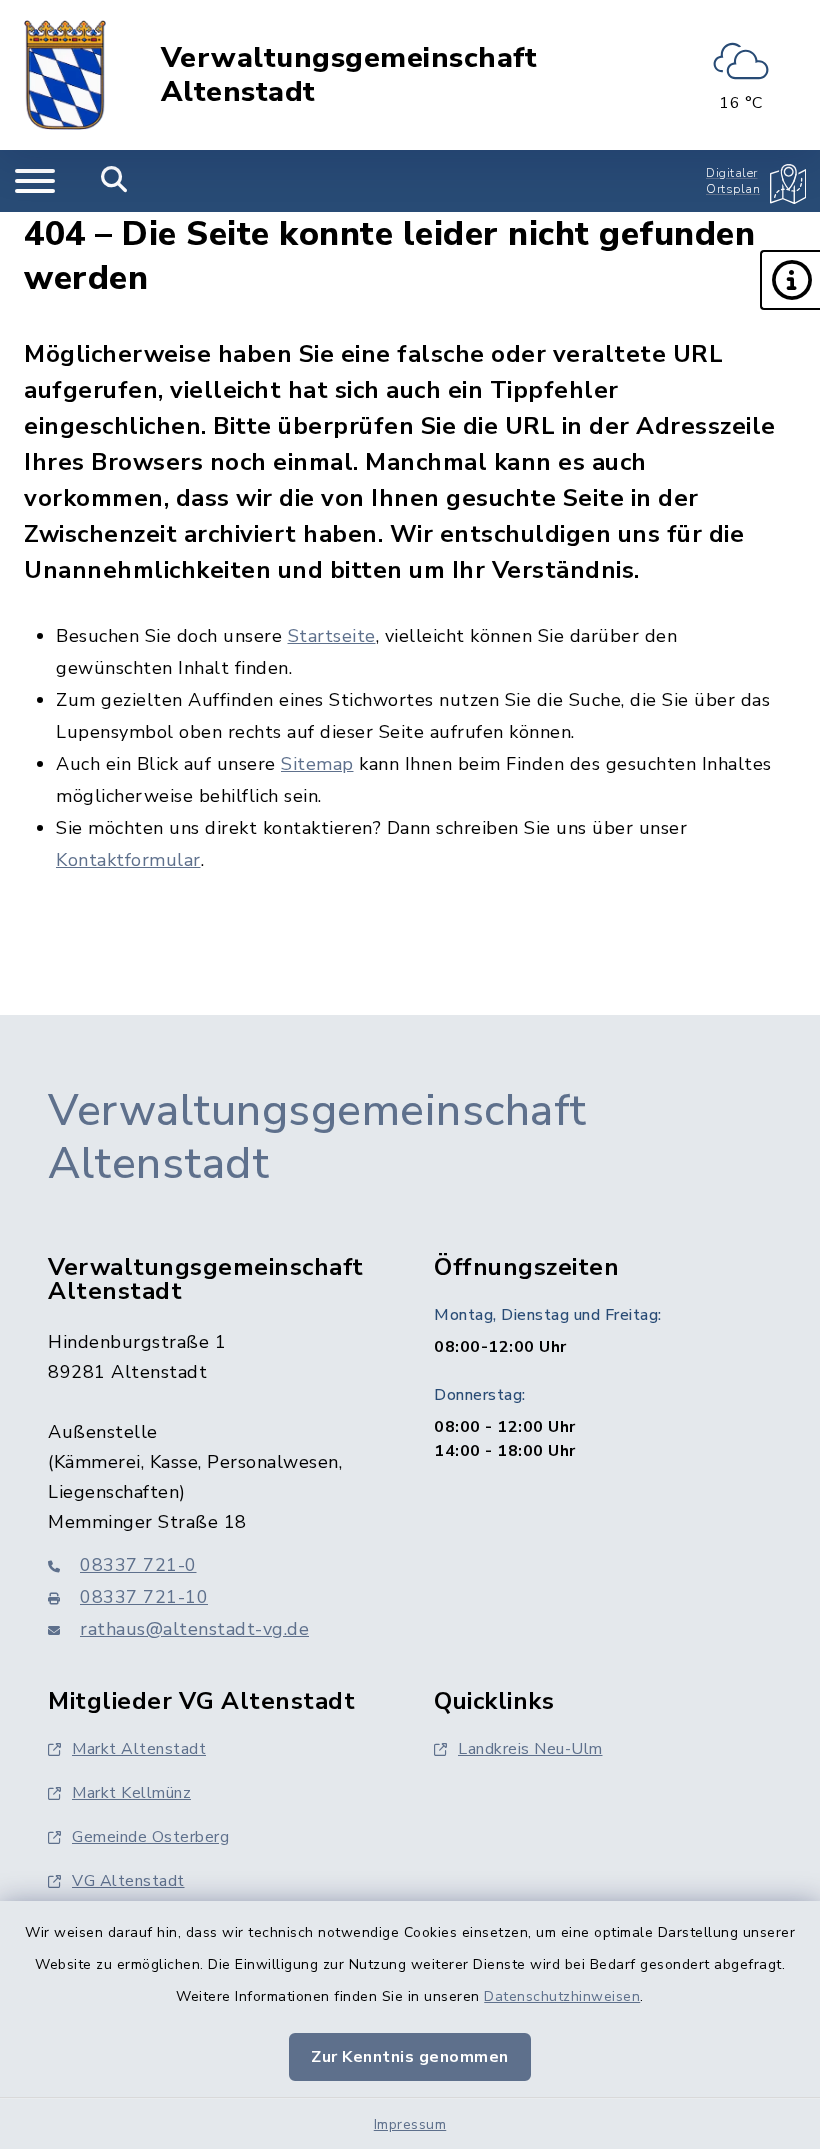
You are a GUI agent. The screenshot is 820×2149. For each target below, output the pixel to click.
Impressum (410, 2124)
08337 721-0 (138, 1565)
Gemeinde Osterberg (150, 1837)
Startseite (332, 636)
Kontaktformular (128, 860)
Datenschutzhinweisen (562, 1996)
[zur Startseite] (65, 75)
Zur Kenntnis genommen (410, 2057)
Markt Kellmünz (131, 1793)
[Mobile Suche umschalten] (114, 181)
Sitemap (317, 764)
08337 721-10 (144, 1597)
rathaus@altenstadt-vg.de (194, 1629)
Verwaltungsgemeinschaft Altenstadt (349, 75)
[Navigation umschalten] (35, 181)
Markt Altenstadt (139, 1749)
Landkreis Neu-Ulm (530, 1749)
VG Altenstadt (128, 1881)
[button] (790, 280)
